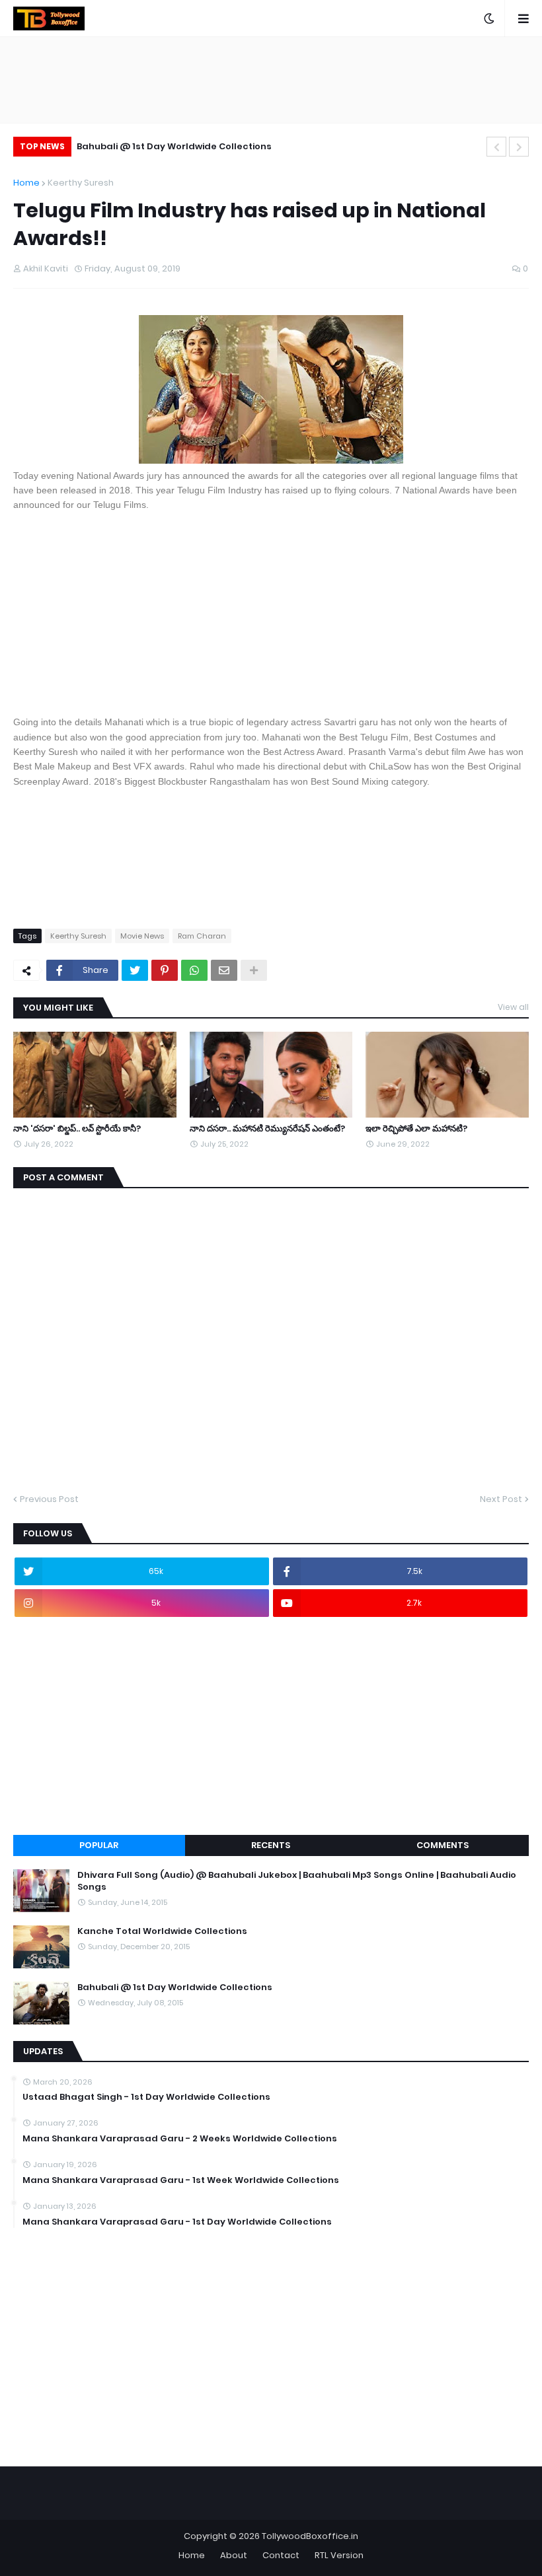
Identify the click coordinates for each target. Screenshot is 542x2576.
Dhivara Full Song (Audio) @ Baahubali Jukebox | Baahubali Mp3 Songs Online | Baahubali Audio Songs (297, 1881)
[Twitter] (135, 970)
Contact (281, 2555)
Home (26, 183)
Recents (271, 1845)
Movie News (142, 936)
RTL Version (339, 2555)
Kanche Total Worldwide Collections (162, 1931)
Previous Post (49, 1499)
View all (513, 1007)
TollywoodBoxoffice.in (310, 2536)
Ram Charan (202, 936)
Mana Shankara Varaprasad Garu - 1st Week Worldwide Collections (181, 2180)
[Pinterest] (165, 970)
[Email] (224, 970)
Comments (443, 1845)
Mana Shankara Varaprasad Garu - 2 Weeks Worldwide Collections (180, 2139)
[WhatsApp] (194, 970)
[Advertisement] (271, 612)
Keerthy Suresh (81, 183)
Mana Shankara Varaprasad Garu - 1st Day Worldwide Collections (177, 2222)
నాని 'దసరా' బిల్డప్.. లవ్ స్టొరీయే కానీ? (77, 1129)
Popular (99, 1845)
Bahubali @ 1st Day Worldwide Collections (174, 146)
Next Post (501, 1499)
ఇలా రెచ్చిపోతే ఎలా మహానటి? (416, 1129)
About (234, 2555)
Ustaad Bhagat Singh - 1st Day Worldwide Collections (146, 2097)
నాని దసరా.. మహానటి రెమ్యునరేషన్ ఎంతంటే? (267, 1129)
